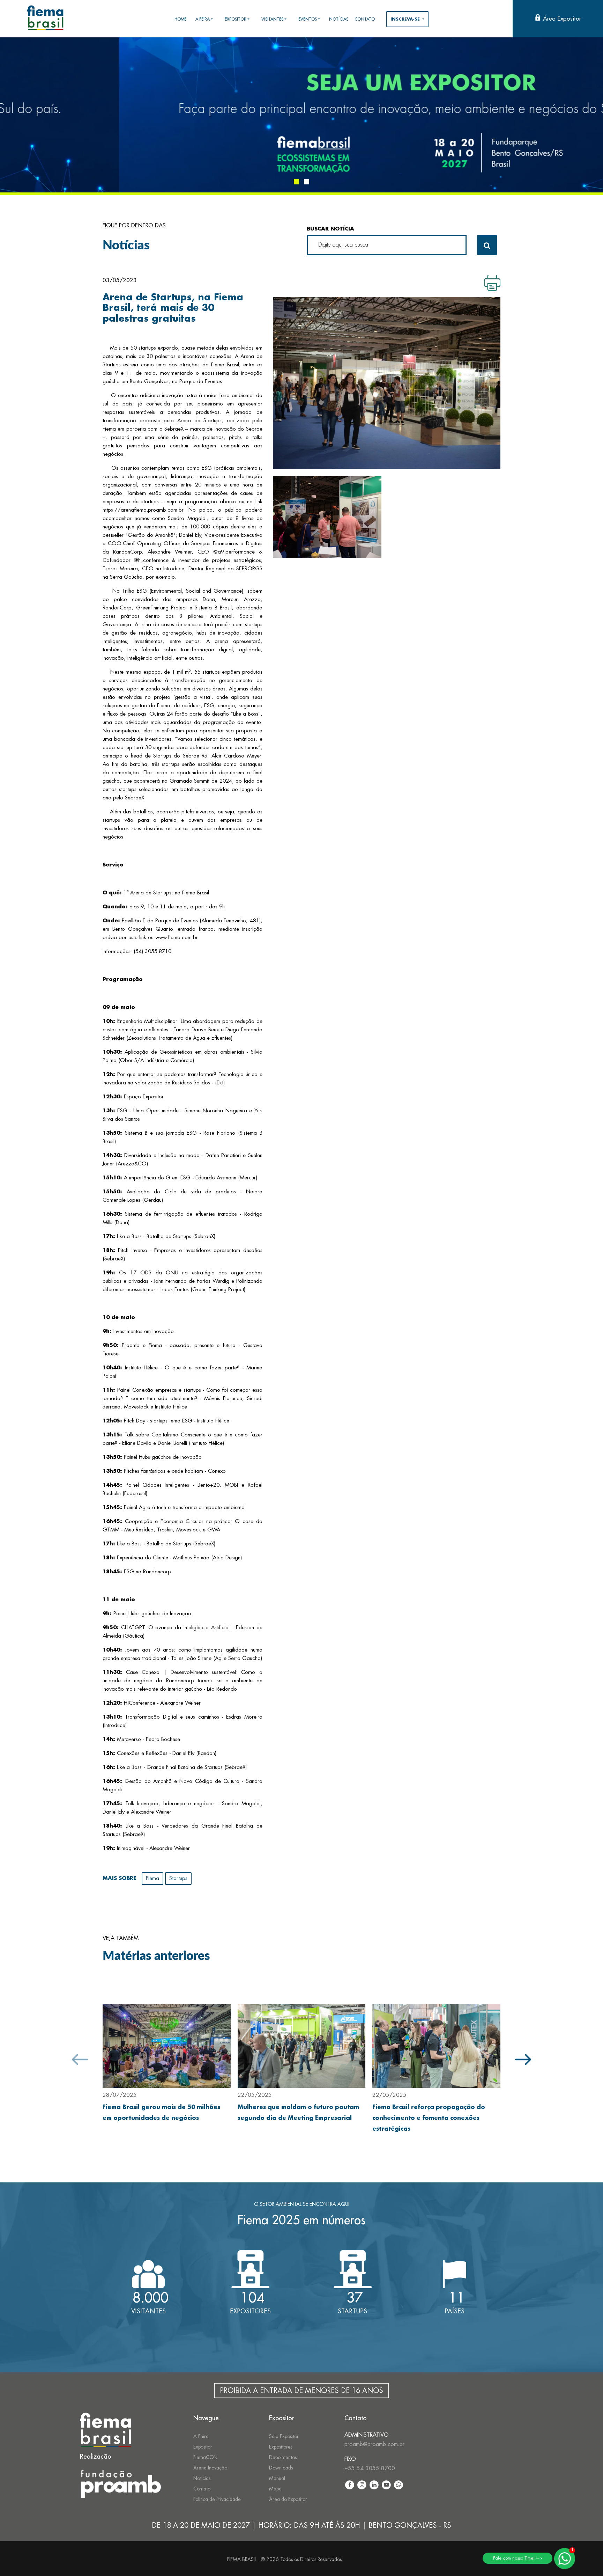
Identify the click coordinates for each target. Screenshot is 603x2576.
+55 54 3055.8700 (370, 2468)
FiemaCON (205, 2457)
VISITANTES (272, 19)
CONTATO (365, 19)
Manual (277, 2478)
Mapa (275, 2489)
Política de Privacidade (217, 2499)
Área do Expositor (288, 2499)
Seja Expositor (284, 2436)
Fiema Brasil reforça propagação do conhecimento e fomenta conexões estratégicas (429, 2118)
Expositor (203, 2447)
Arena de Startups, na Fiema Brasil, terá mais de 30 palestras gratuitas (173, 308)
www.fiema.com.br (177, 938)
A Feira (201, 2436)
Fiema (152, 1878)
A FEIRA (203, 19)
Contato (202, 2489)
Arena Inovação (210, 2468)
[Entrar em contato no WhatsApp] (565, 2559)
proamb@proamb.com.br (374, 2444)
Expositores (281, 2447)
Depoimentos (283, 2457)
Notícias (202, 2478)
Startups (178, 1878)
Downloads (281, 2468)
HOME (180, 19)
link (143, 938)
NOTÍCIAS (339, 19)
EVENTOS (308, 19)
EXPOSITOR (236, 19)
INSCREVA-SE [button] (406, 19)
